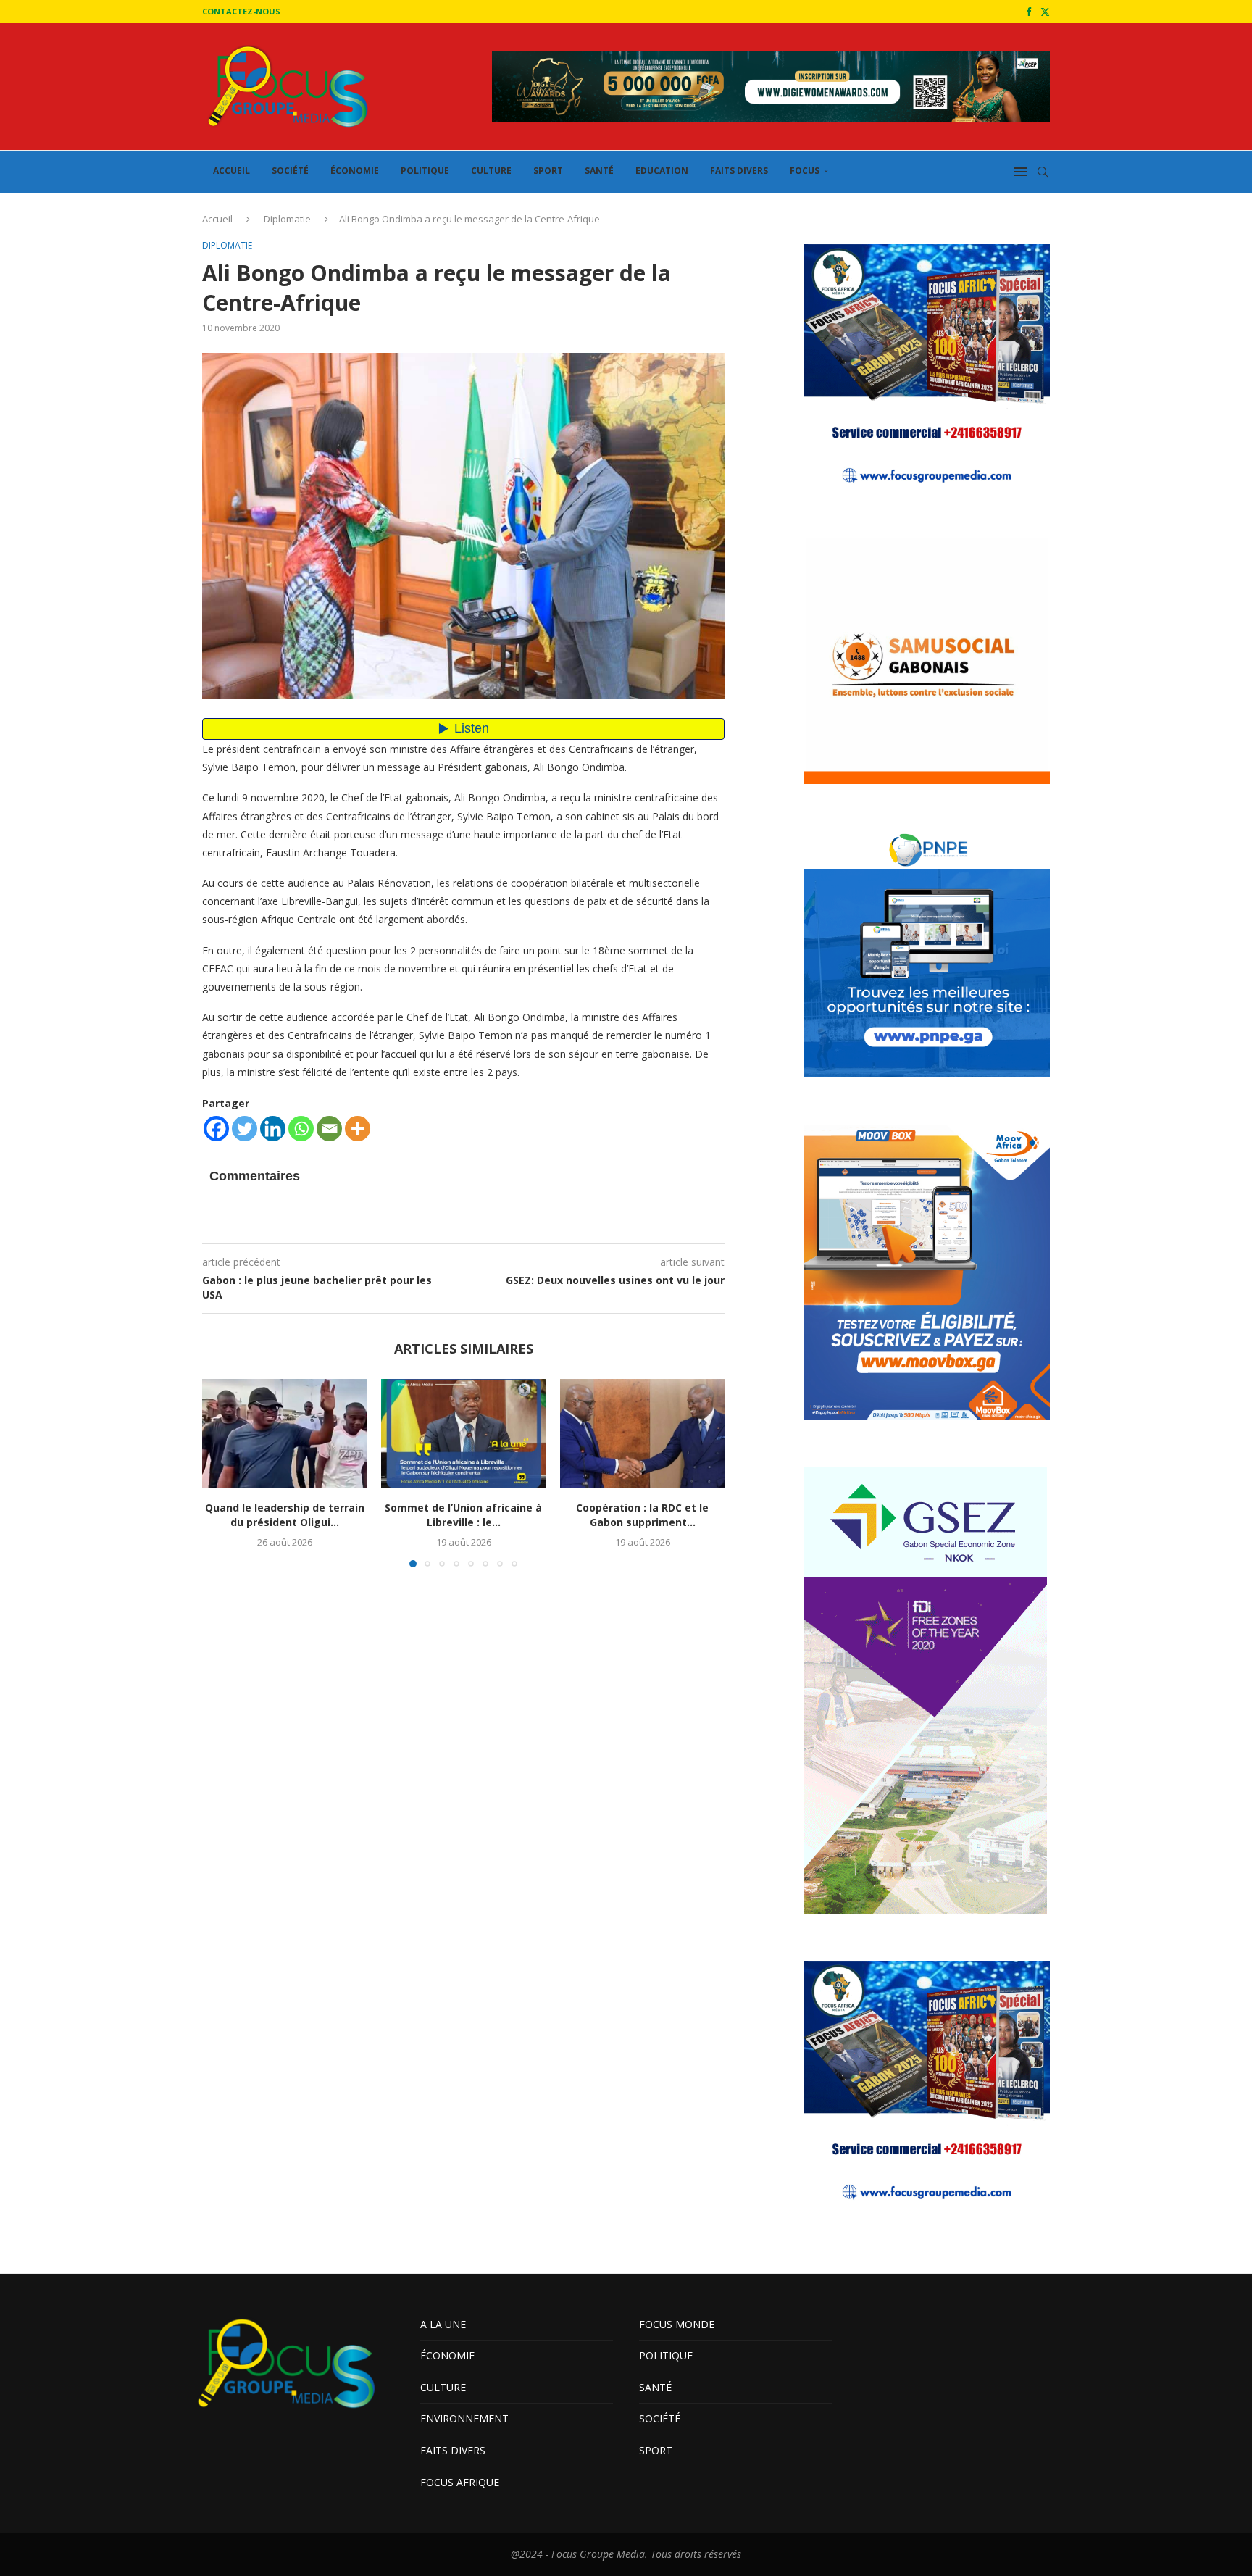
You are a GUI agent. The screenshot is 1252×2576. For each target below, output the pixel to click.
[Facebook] (1028, 12)
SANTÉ (599, 171)
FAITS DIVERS (739, 171)
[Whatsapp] (301, 1129)
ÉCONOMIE (355, 171)
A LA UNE (443, 2324)
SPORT (548, 171)
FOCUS (805, 171)
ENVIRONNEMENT (464, 2418)
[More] (358, 1129)
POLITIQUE (425, 171)
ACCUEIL (231, 171)
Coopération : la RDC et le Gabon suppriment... (642, 1515)
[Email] (329, 1129)
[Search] (1043, 172)
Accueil (217, 219)
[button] (222, 1472)
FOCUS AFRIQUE (460, 2482)
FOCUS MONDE (677, 2324)
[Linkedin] (273, 1129)
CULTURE (491, 171)
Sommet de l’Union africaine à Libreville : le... (463, 1515)
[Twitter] (1045, 12)
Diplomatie (287, 219)
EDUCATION (662, 171)
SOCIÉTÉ (290, 171)
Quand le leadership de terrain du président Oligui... (285, 1515)
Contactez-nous (241, 11)
